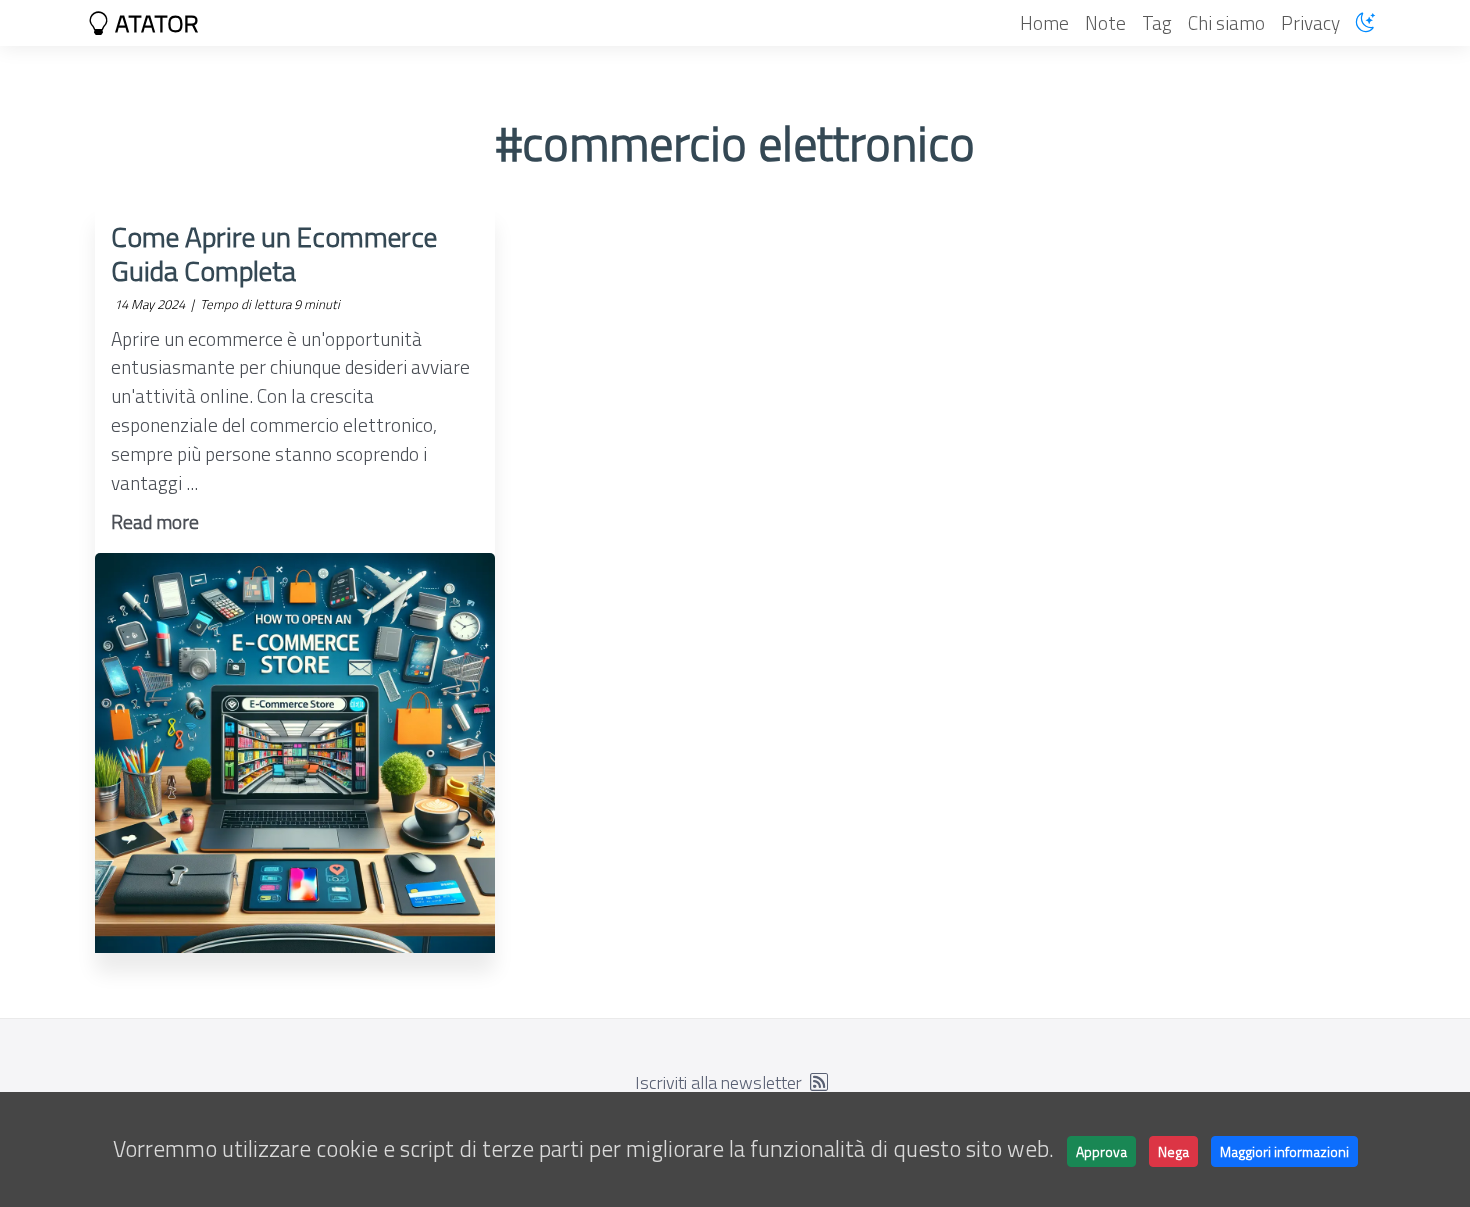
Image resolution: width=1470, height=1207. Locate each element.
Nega (1173, 1151)
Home (1044, 22)
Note (1105, 22)
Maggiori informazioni (1284, 1151)
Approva (1101, 1151)
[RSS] (819, 1082)
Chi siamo (1226, 22)
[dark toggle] (1365, 22)
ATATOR (154, 23)
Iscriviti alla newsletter (718, 1082)
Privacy (1310, 22)
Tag (1157, 22)
